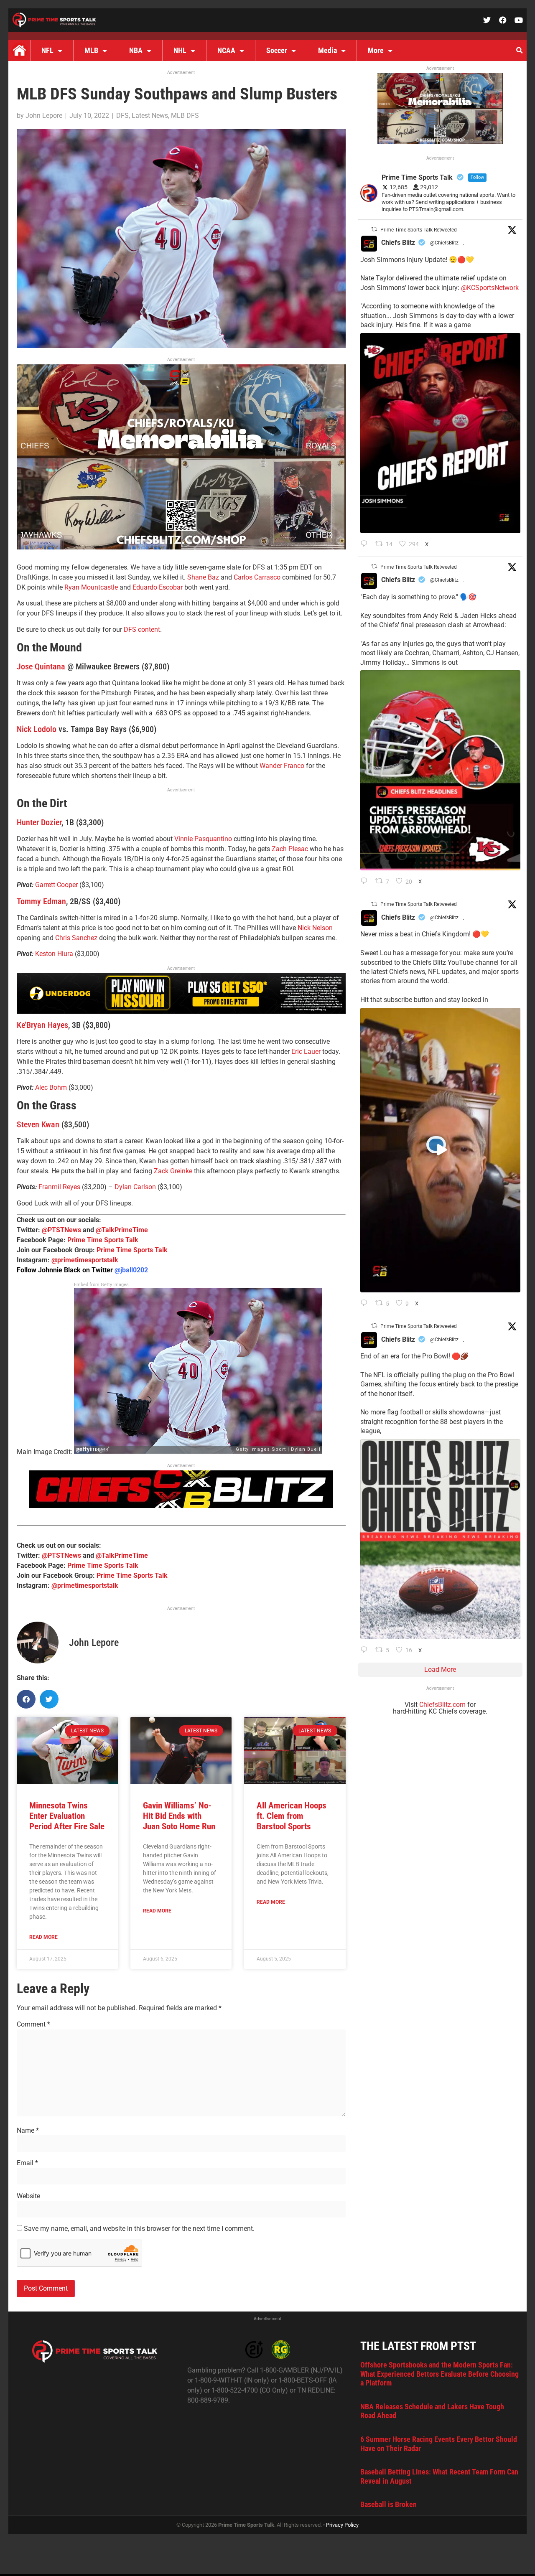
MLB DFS (185, 116)
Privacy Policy (342, 2525)
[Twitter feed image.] (440, 433)
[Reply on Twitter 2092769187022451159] (366, 882)
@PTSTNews (61, 1230)
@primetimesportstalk (85, 1260)
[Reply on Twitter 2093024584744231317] (366, 544)
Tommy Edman (41, 901)
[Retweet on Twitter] (374, 229)
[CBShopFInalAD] (181, 547)
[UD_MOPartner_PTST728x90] (181, 1011)
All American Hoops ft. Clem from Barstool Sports (292, 1816)
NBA (136, 50)
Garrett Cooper (56, 885)
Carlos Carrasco (257, 577)
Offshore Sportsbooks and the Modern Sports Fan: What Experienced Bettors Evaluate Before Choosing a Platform (439, 2374)
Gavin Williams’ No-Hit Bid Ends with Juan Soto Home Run (179, 1816)
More (376, 50)
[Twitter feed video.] (440, 1150)
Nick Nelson (315, 928)
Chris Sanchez (76, 938)
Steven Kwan (38, 1124)
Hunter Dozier (39, 822)
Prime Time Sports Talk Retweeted (419, 230)
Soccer (277, 50)
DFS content (142, 629)
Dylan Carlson (135, 1187)
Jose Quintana (41, 666)
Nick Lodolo (37, 729)
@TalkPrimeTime (122, 1230)
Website (28, 2196)
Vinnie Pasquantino (203, 839)
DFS (122, 116)
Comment (33, 2024)
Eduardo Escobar (158, 587)
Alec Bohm (51, 1087)
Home (19, 51)
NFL (47, 50)
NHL (180, 50)
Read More (43, 1937)
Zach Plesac (290, 849)
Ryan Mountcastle (91, 587)
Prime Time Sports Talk (103, 1240)
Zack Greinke (173, 1171)
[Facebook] (503, 20)
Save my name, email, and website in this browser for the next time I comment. (139, 2229)
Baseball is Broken (389, 2504)
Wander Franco (282, 766)
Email (27, 2163)
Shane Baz (203, 577)
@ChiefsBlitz (444, 243)
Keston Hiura (54, 954)
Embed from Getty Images (101, 1285)
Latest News (150, 116)
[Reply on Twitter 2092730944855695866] (366, 1650)
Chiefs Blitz (398, 243)
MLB (91, 50)
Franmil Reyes (59, 1187)
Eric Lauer (306, 1052)
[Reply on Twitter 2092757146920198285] (366, 1304)
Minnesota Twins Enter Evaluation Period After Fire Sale (67, 1816)
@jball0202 (131, 1270)
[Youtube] (519, 20)
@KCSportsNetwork (490, 288)
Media (327, 50)
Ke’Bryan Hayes (42, 1025)
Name (28, 2131)
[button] (519, 51)
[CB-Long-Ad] (181, 1506)
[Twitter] (487, 20)
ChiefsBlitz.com (442, 1705)
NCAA (226, 50)
